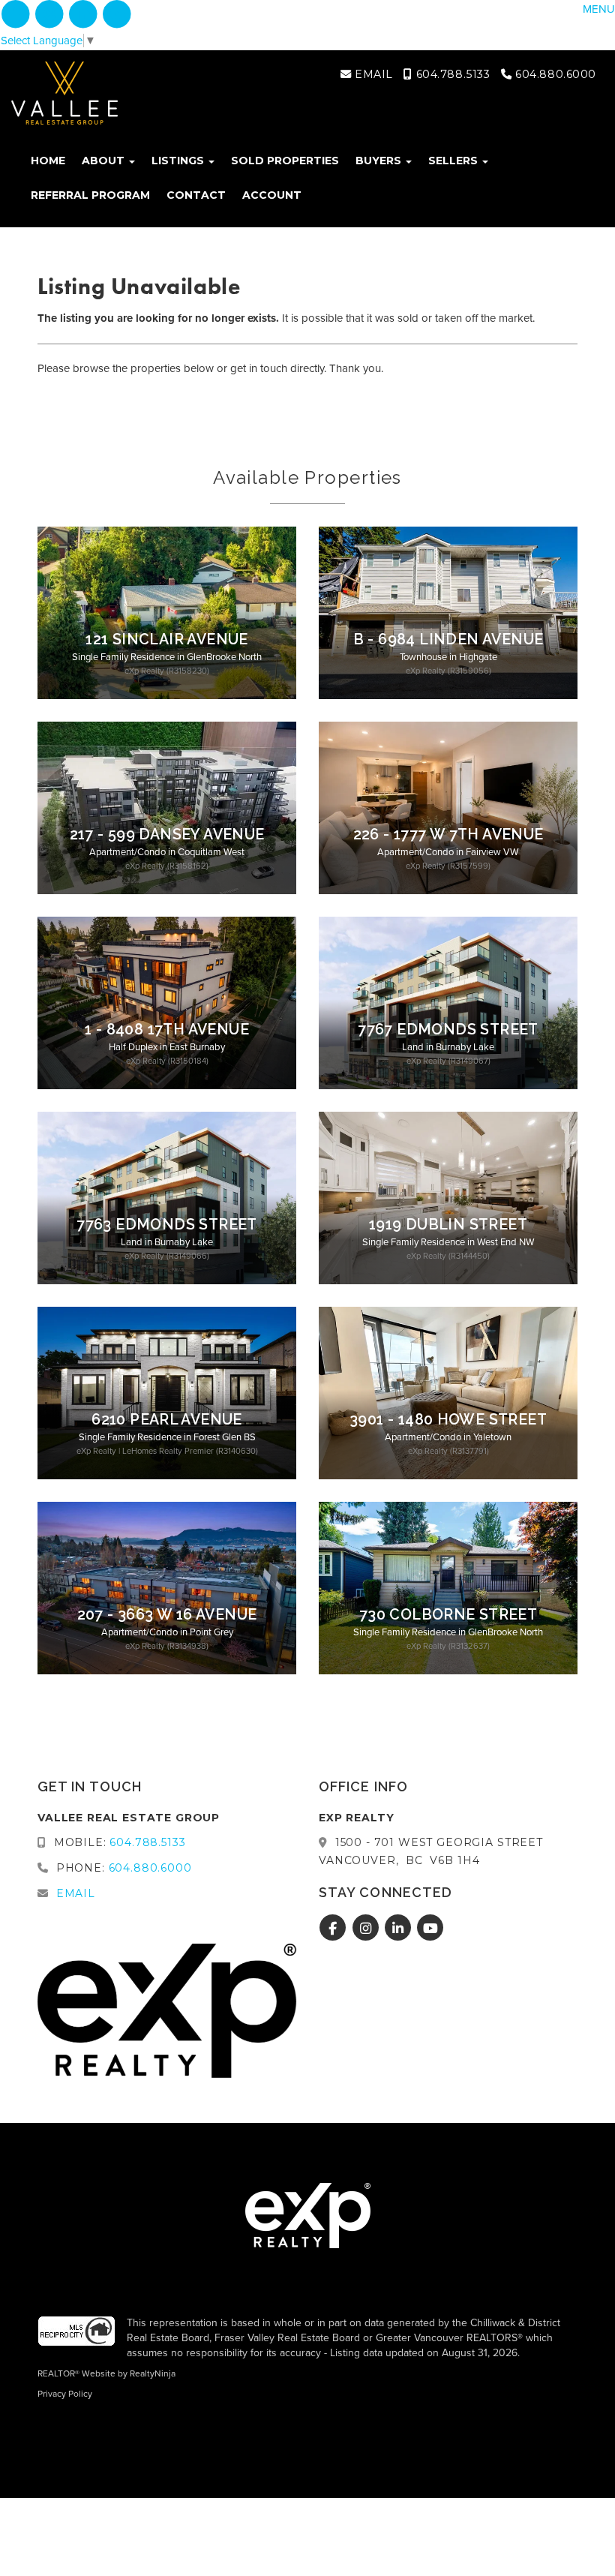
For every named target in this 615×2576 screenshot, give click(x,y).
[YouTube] (117, 14)
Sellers (454, 161)
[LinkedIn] (85, 14)
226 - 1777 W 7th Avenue (448, 835)
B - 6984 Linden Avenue (448, 639)
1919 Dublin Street (448, 1225)
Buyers (380, 161)
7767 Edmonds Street (448, 1030)
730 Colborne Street (448, 1615)
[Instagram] (51, 14)
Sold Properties (285, 161)
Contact (196, 195)
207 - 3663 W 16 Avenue (167, 1615)
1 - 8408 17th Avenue (167, 1030)
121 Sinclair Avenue (166, 639)
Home (48, 161)
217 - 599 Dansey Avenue (167, 835)
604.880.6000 (554, 74)
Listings (179, 161)
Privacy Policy (65, 2394)
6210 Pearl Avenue (167, 1420)
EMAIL (372, 74)
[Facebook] (17, 14)
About (105, 161)
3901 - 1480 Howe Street (448, 1420)
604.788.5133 (451, 74)
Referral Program (90, 195)
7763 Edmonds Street (166, 1225)
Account (272, 195)
